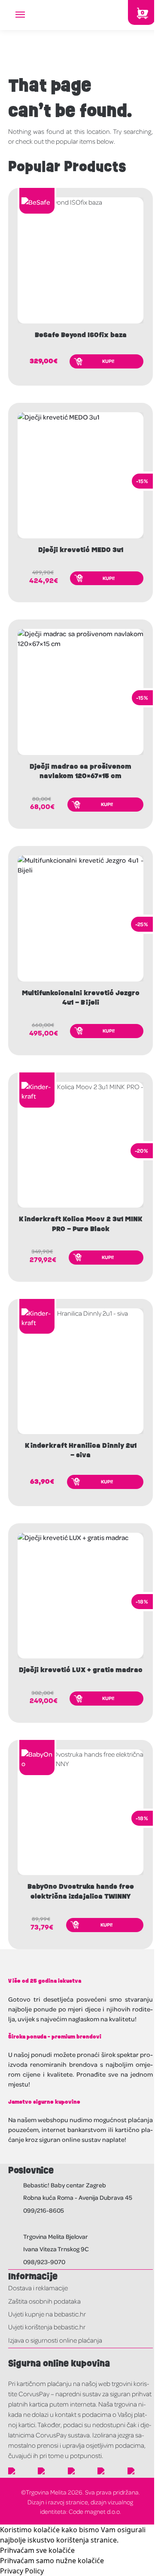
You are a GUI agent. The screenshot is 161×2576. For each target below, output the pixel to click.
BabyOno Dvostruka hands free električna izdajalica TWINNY (81, 1891)
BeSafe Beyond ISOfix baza (81, 335)
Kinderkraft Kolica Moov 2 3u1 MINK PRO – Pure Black (81, 1224)
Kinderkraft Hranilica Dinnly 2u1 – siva (81, 1450)
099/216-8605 (44, 2210)
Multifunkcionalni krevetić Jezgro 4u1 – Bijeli (81, 998)
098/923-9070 (44, 2262)
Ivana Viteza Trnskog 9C (56, 2249)
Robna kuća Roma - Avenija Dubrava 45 (78, 2197)
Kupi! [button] (108, 361)
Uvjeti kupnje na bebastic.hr (47, 2314)
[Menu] (28, 15)
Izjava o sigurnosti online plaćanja (55, 2340)
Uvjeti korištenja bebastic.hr (47, 2327)
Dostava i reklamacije (38, 2288)
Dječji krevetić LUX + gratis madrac (81, 1670)
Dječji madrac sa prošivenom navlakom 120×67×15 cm (80, 771)
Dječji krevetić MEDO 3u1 (81, 550)
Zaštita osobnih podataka (44, 2301)
